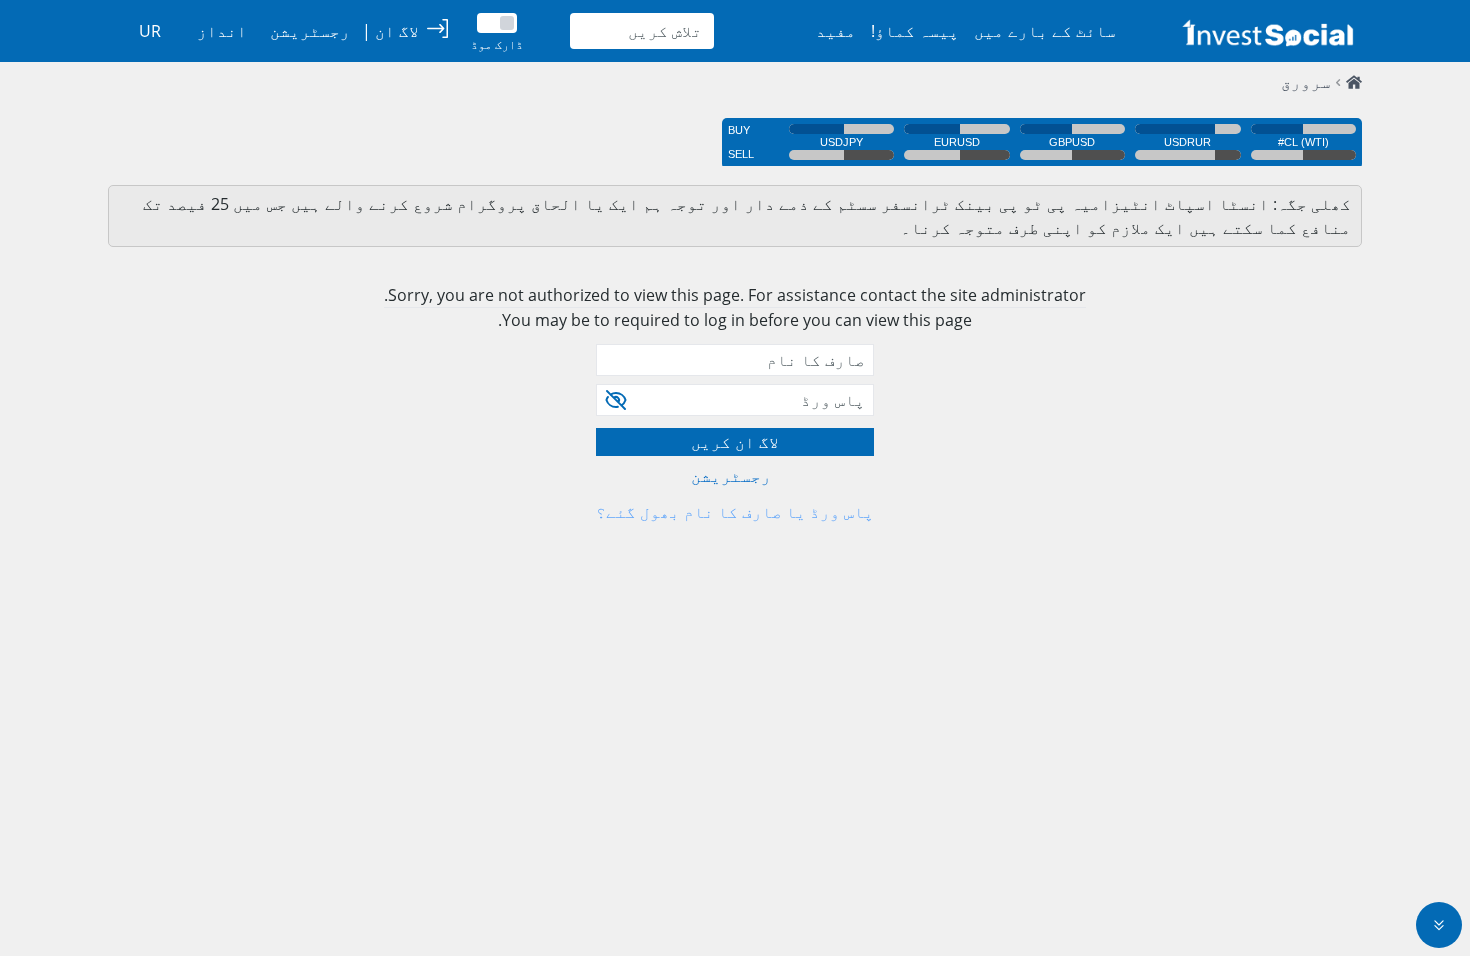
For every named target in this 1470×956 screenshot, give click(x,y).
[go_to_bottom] (1439, 925)
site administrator (1018, 295)
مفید (836, 31)
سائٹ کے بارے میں (1045, 31)
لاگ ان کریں (735, 442)
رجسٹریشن (731, 476)
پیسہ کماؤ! (915, 31)
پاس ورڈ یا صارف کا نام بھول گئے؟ (735, 512)
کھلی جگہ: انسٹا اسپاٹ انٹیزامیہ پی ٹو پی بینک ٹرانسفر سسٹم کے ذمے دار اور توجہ (1007, 204)
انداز (222, 31)
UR (150, 31)
